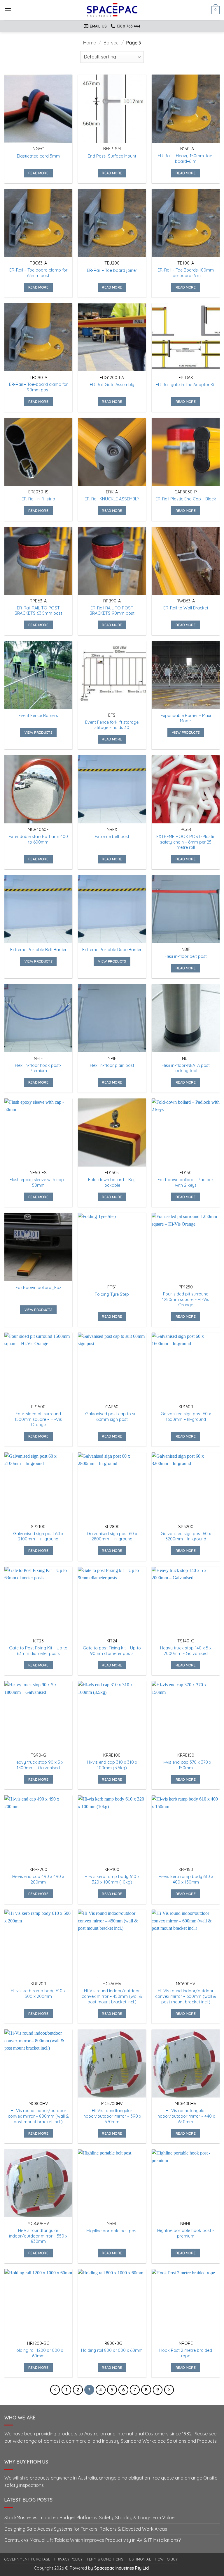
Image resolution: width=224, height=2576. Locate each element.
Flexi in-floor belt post (186, 956)
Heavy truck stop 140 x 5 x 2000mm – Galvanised (186, 1651)
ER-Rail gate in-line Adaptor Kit (186, 385)
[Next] (169, 2390)
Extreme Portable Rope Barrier (112, 950)
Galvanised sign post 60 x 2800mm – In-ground (112, 1536)
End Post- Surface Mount (112, 156)
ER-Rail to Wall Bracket (186, 608)
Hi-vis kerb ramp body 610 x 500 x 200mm (38, 1994)
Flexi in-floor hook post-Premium (38, 1068)
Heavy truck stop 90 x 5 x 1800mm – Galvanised (38, 1765)
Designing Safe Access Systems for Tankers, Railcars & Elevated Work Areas (86, 2529)
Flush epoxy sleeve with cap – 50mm (38, 1182)
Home (90, 43)
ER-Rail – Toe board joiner (112, 270)
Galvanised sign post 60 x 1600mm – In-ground (186, 1417)
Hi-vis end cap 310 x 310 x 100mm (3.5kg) (112, 1765)
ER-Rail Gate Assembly (112, 385)
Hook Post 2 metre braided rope (186, 2353)
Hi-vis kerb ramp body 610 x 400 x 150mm (186, 1879)
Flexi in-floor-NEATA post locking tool (186, 1068)
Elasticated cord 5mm (38, 156)
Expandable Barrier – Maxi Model (186, 718)
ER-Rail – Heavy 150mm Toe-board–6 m (186, 159)
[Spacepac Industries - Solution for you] (112, 10)
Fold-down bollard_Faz (38, 1288)
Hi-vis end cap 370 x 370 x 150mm (186, 1765)
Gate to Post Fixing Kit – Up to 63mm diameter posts (38, 1651)
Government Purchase (27, 2559)
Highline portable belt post (112, 2231)
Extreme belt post (112, 837)
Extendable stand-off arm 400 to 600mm (38, 839)
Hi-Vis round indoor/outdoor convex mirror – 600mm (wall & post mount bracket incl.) (186, 1996)
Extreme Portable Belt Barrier (38, 950)
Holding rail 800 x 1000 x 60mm (112, 2350)
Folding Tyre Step (112, 1294)
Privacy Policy (69, 2559)
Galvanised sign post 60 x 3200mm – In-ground (186, 1536)
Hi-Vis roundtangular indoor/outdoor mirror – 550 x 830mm (38, 2236)
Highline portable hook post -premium (186, 2233)
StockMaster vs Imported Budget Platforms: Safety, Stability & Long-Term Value (89, 2518)
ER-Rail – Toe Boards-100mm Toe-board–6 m (186, 273)
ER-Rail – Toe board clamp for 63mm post (38, 273)
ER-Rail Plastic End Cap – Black (186, 499)
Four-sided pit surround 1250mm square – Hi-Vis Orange (186, 1299)
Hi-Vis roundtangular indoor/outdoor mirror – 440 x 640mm (186, 2116)
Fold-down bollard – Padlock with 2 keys (186, 1182)
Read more (38, 173)
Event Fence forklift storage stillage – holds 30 (112, 725)
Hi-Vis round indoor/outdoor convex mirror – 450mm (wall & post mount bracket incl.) (112, 1996)
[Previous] (55, 2390)
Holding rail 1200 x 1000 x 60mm (38, 2353)
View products (38, 732)
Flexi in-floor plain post (112, 1065)
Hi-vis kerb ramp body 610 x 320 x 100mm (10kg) (112, 1879)
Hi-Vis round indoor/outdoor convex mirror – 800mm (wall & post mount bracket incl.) (38, 2116)
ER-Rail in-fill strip (38, 499)
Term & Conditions (105, 2559)
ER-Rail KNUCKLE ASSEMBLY (112, 499)
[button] (8, 10)
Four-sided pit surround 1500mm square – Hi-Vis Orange (38, 1419)
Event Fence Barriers (38, 716)
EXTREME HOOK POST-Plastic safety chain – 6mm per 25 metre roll (186, 842)
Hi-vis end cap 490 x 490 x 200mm (38, 1879)
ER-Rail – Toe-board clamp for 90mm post (38, 387)
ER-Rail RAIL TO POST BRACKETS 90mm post (112, 611)
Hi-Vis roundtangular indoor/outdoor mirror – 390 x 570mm (112, 2116)
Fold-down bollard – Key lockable (112, 1182)
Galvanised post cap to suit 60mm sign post (112, 1417)
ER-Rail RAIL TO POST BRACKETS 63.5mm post (38, 611)
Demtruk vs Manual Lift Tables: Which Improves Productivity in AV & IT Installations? (92, 2540)
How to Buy (166, 2559)
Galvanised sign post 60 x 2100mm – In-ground (38, 1536)
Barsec (111, 43)
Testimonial (139, 2559)
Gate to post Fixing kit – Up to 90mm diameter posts (112, 1651)
